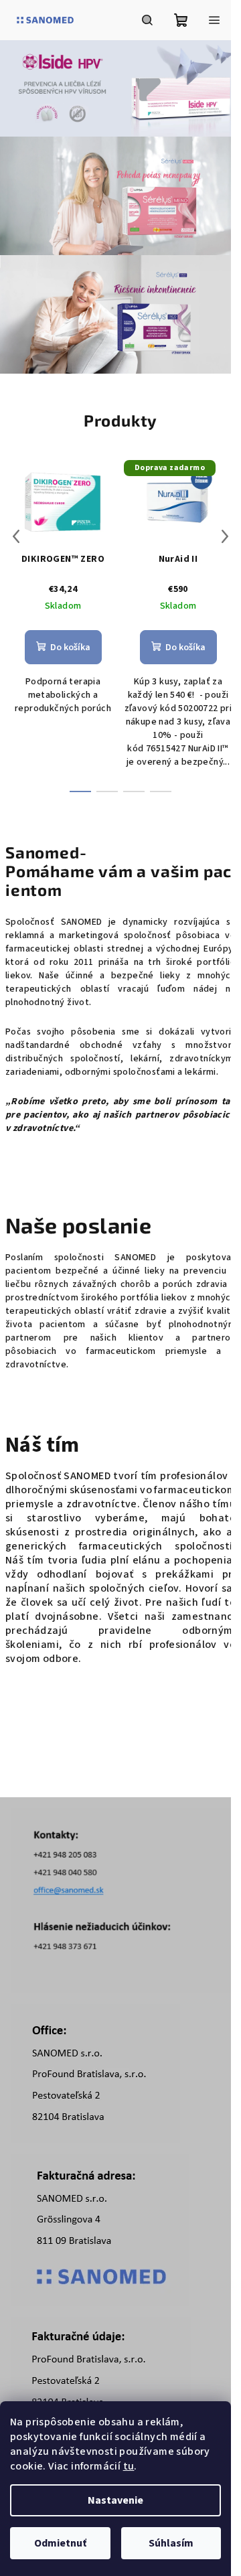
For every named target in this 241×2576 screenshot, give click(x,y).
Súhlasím (171, 2543)
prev (16, 536)
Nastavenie (115, 2500)
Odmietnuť (60, 2543)
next (225, 536)
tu (129, 2466)
